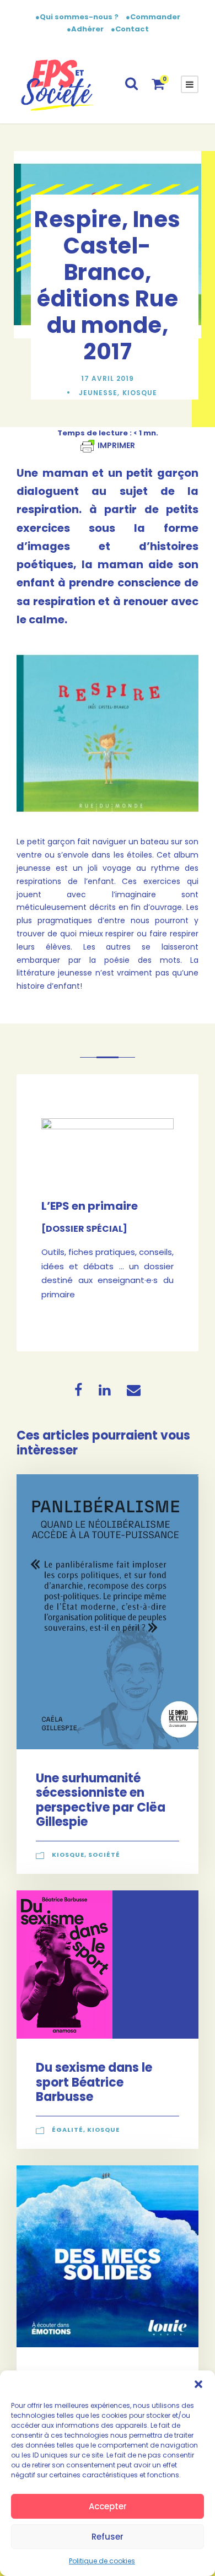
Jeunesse (98, 393)
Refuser (108, 2537)
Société (104, 1855)
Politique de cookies (102, 2561)
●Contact (130, 29)
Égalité (68, 2130)
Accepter (108, 2506)
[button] (198, 2384)
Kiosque (140, 393)
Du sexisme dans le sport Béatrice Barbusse (94, 2082)
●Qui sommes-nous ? (78, 17)
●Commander (153, 17)
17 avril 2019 (108, 378)
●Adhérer (86, 29)
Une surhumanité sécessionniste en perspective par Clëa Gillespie (101, 1800)
